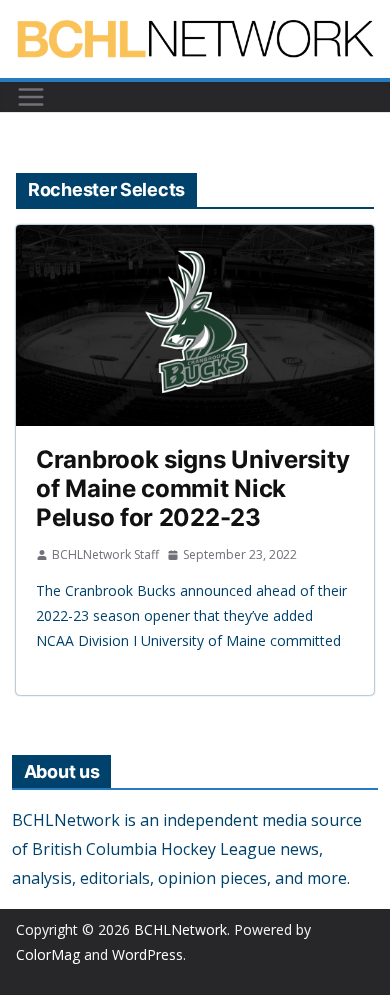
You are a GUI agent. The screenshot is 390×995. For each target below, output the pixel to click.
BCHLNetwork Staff (105, 554)
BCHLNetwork (180, 929)
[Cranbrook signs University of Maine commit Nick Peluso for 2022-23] (195, 325)
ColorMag (48, 954)
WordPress (147, 954)
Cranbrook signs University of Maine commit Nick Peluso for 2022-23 (192, 488)
